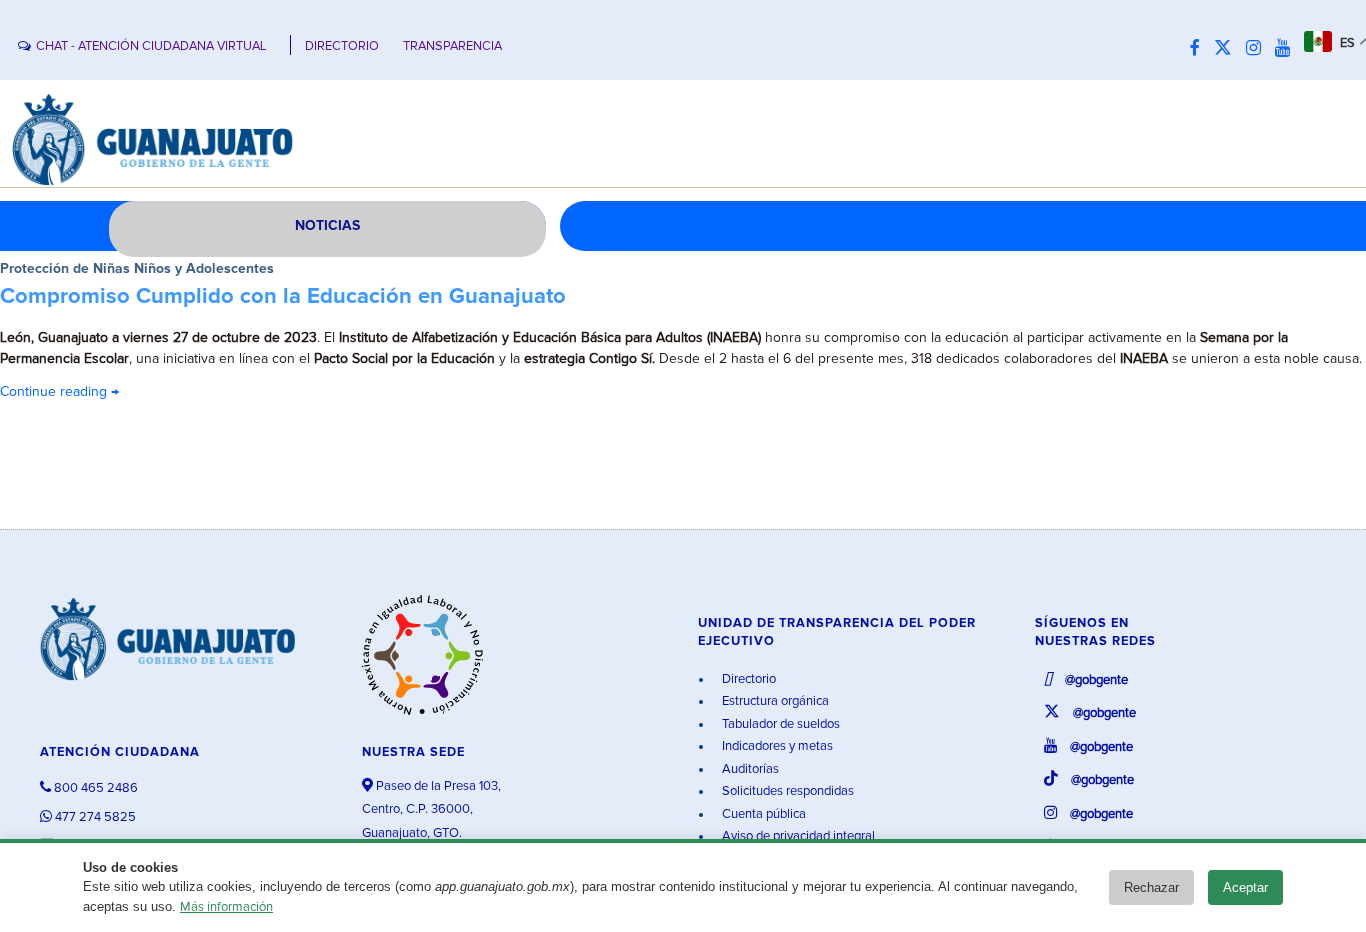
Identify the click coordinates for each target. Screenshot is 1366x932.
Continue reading (59, 392)
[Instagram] (1258, 49)
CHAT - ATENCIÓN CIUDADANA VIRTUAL (151, 46)
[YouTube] (1287, 49)
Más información (226, 907)
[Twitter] (1228, 49)
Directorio (747, 679)
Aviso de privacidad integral (797, 836)
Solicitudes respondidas (786, 791)
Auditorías (749, 769)
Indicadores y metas (776, 746)
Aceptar (1245, 887)
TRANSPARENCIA (452, 46)
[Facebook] (1200, 49)
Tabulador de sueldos (779, 724)
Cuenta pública (762, 814)
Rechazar (1151, 887)
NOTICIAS (327, 226)
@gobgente (1095, 680)
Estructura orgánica (774, 701)
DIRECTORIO (342, 46)
